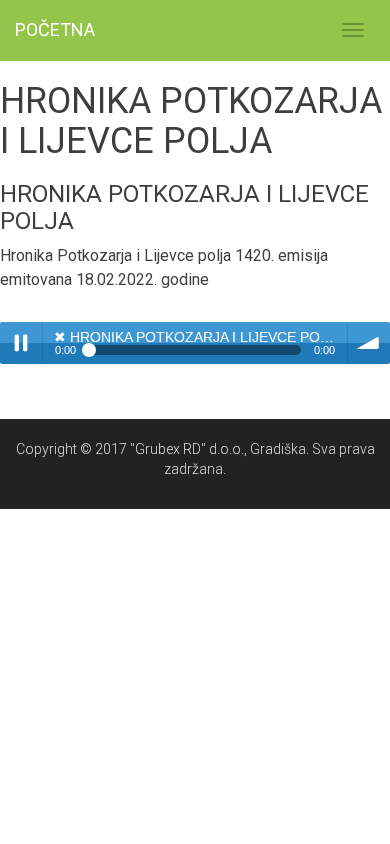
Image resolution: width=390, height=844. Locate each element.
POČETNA (55, 29)
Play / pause (21, 343)
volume (369, 343)
